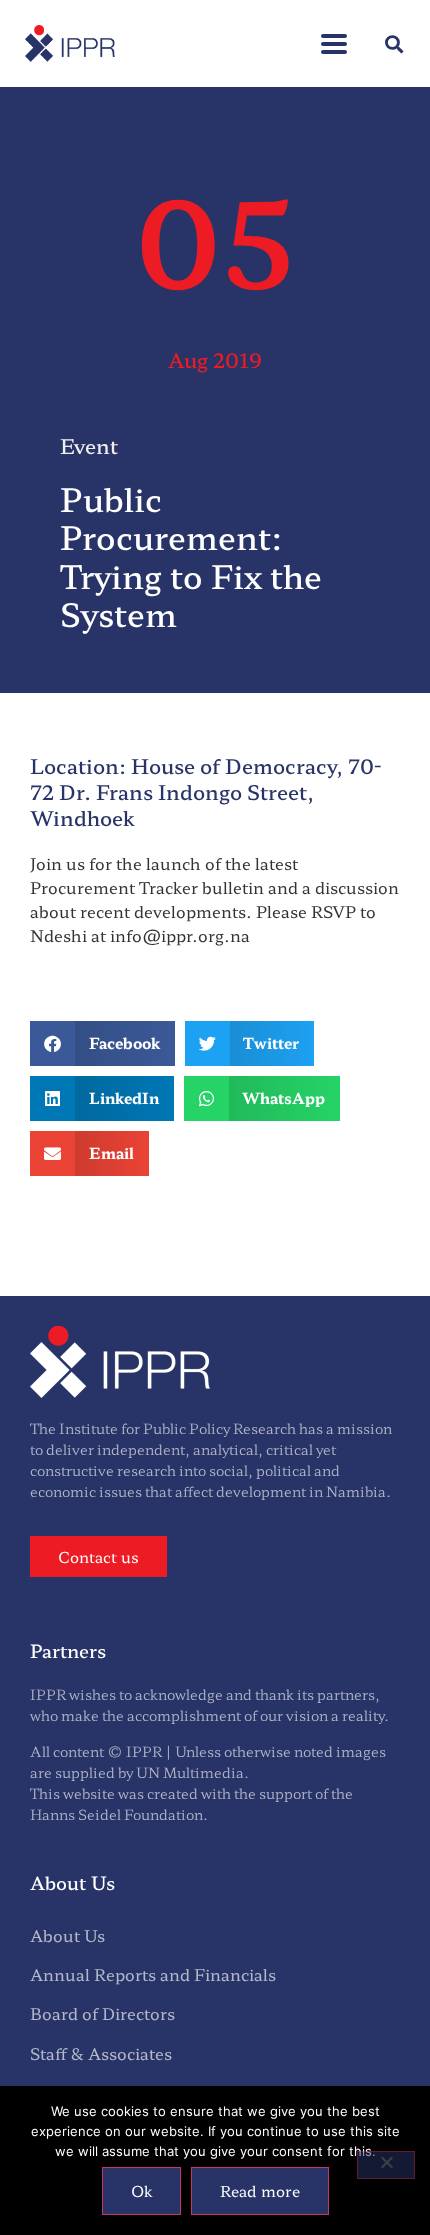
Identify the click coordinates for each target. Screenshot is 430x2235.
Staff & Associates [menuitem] (101, 2053)
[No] (386, 2165)
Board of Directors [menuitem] (102, 2013)
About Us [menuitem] (67, 1935)
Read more (260, 2190)
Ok (141, 2190)
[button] (334, 33)
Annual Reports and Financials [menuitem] (153, 1974)
